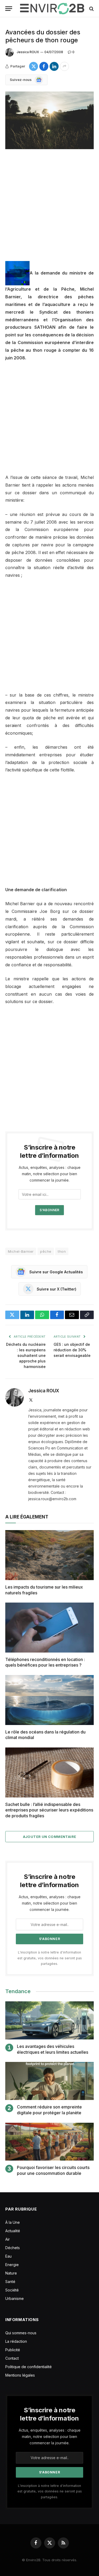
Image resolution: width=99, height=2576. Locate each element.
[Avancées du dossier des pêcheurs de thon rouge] (49, 120)
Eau (8, 2256)
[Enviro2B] (52, 9)
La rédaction (16, 2341)
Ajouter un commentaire (50, 1837)
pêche (46, 1251)
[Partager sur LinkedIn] (54, 66)
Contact (12, 2358)
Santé (10, 2282)
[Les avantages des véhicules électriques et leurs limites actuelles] (49, 2020)
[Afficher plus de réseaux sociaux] (64, 66)
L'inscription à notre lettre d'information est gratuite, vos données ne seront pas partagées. (50, 1958)
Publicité (13, 2350)
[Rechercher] (91, 9)
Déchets (13, 2248)
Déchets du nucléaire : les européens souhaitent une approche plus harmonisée (26, 1355)
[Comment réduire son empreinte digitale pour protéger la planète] (49, 2081)
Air (8, 2239)
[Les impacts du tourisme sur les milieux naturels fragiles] (49, 1555)
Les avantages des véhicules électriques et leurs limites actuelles (53, 2049)
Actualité (13, 2231)
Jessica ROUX (28, 52)
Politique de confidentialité (29, 2367)
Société (12, 2290)
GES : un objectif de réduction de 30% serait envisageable (72, 1350)
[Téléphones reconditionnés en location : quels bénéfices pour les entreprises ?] (49, 1627)
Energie (12, 2265)
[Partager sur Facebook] (44, 66)
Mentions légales (20, 2375)
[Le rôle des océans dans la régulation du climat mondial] (49, 1700)
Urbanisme (15, 2298)
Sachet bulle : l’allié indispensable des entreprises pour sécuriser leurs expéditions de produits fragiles (49, 1810)
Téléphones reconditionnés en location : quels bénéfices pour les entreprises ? (45, 1662)
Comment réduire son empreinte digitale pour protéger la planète (49, 2110)
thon (62, 1251)
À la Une (13, 2222)
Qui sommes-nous (21, 2333)
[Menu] (9, 9)
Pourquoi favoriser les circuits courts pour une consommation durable (53, 2170)
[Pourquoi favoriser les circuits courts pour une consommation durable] (49, 2142)
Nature (11, 2273)
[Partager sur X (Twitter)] (34, 66)
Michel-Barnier (21, 1251)
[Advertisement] (49, 209)
